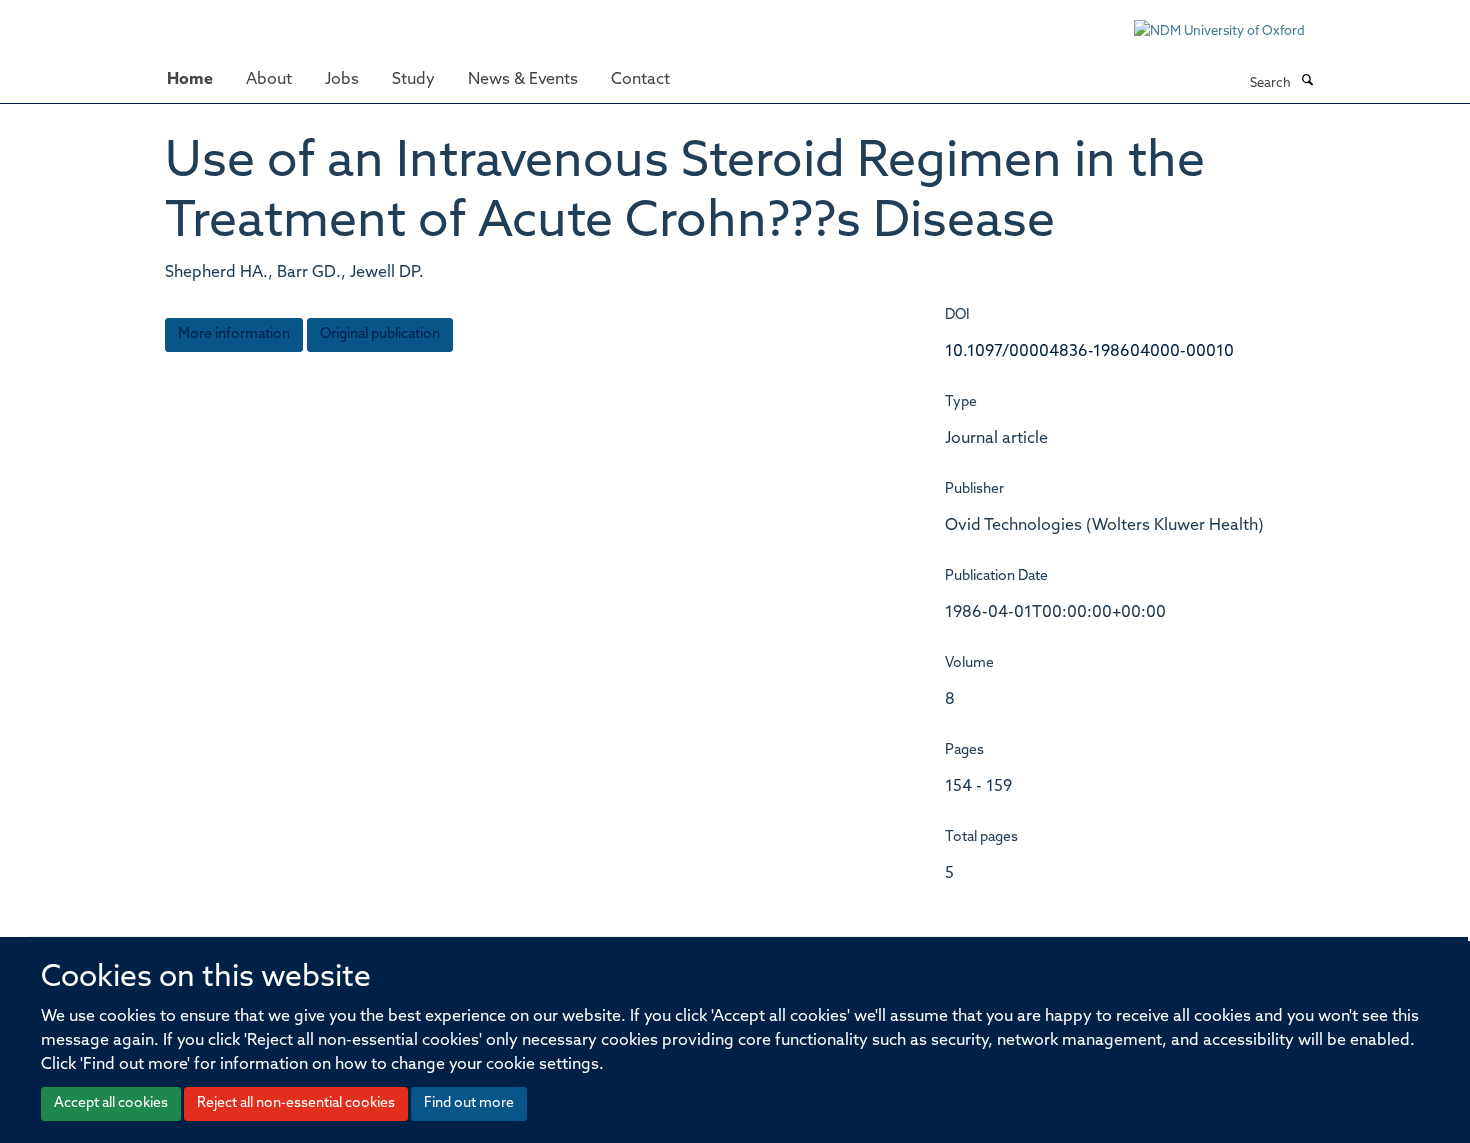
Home (190, 80)
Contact (640, 80)
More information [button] (234, 334)
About (269, 80)
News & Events (523, 80)
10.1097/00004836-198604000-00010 (1089, 352)
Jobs (342, 80)
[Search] (1307, 82)
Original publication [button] (380, 334)
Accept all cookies (111, 1103)
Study (413, 80)
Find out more (469, 1103)
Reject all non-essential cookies (296, 1103)
